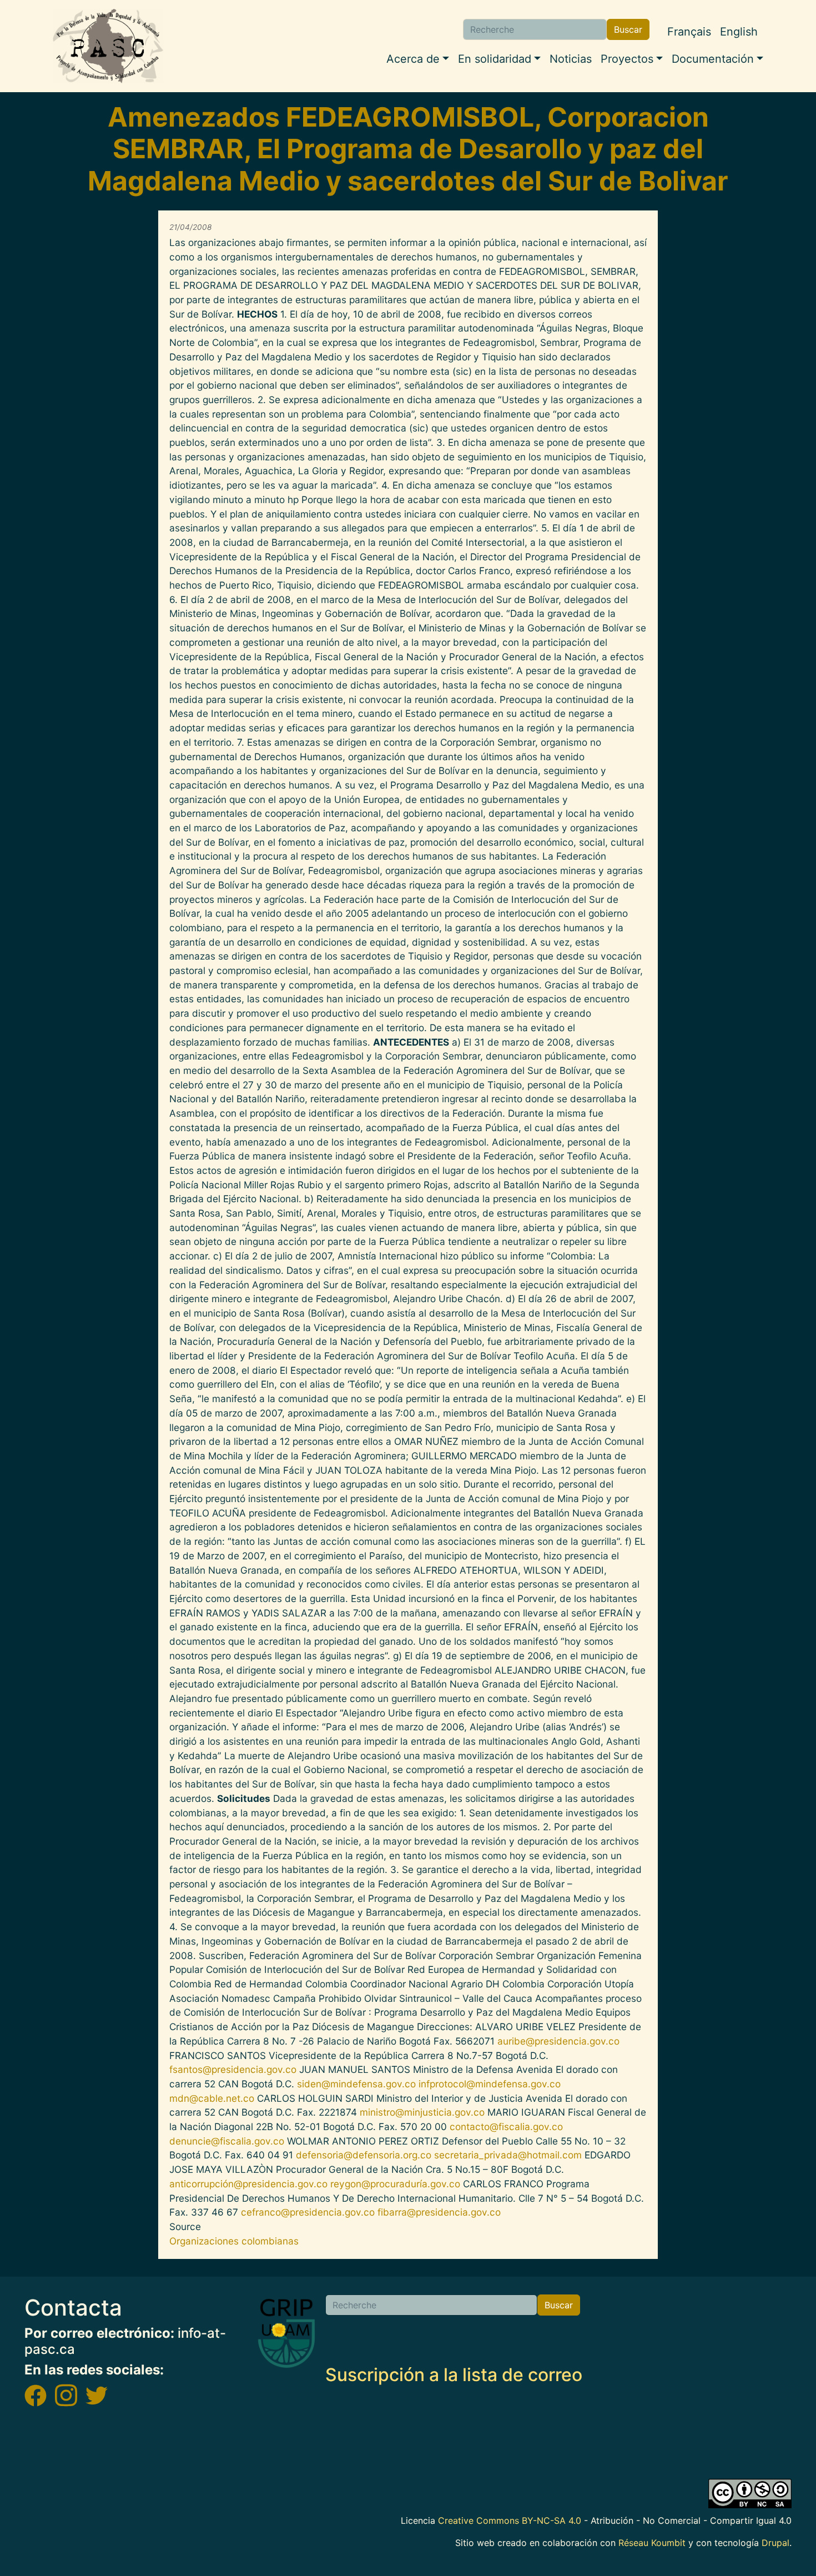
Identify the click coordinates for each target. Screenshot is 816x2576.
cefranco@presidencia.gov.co (308, 2212)
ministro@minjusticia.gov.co (422, 2112)
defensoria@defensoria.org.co (364, 2155)
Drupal (775, 2543)
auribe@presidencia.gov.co (558, 2041)
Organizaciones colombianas (234, 2241)
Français (689, 32)
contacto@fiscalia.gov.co (506, 2126)
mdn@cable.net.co (212, 2098)
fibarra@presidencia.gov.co (439, 2212)
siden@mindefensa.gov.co (356, 2084)
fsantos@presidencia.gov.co (233, 2069)
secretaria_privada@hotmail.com (508, 2155)
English (739, 32)
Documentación (713, 59)
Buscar (628, 29)
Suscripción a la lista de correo (454, 2375)
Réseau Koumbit (652, 2543)
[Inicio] (108, 46)
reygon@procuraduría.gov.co (395, 2184)
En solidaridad (495, 59)
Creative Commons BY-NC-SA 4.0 (510, 2520)
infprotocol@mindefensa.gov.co (490, 2084)
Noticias (571, 59)
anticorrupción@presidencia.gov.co (248, 2184)
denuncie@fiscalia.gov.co (227, 2141)
